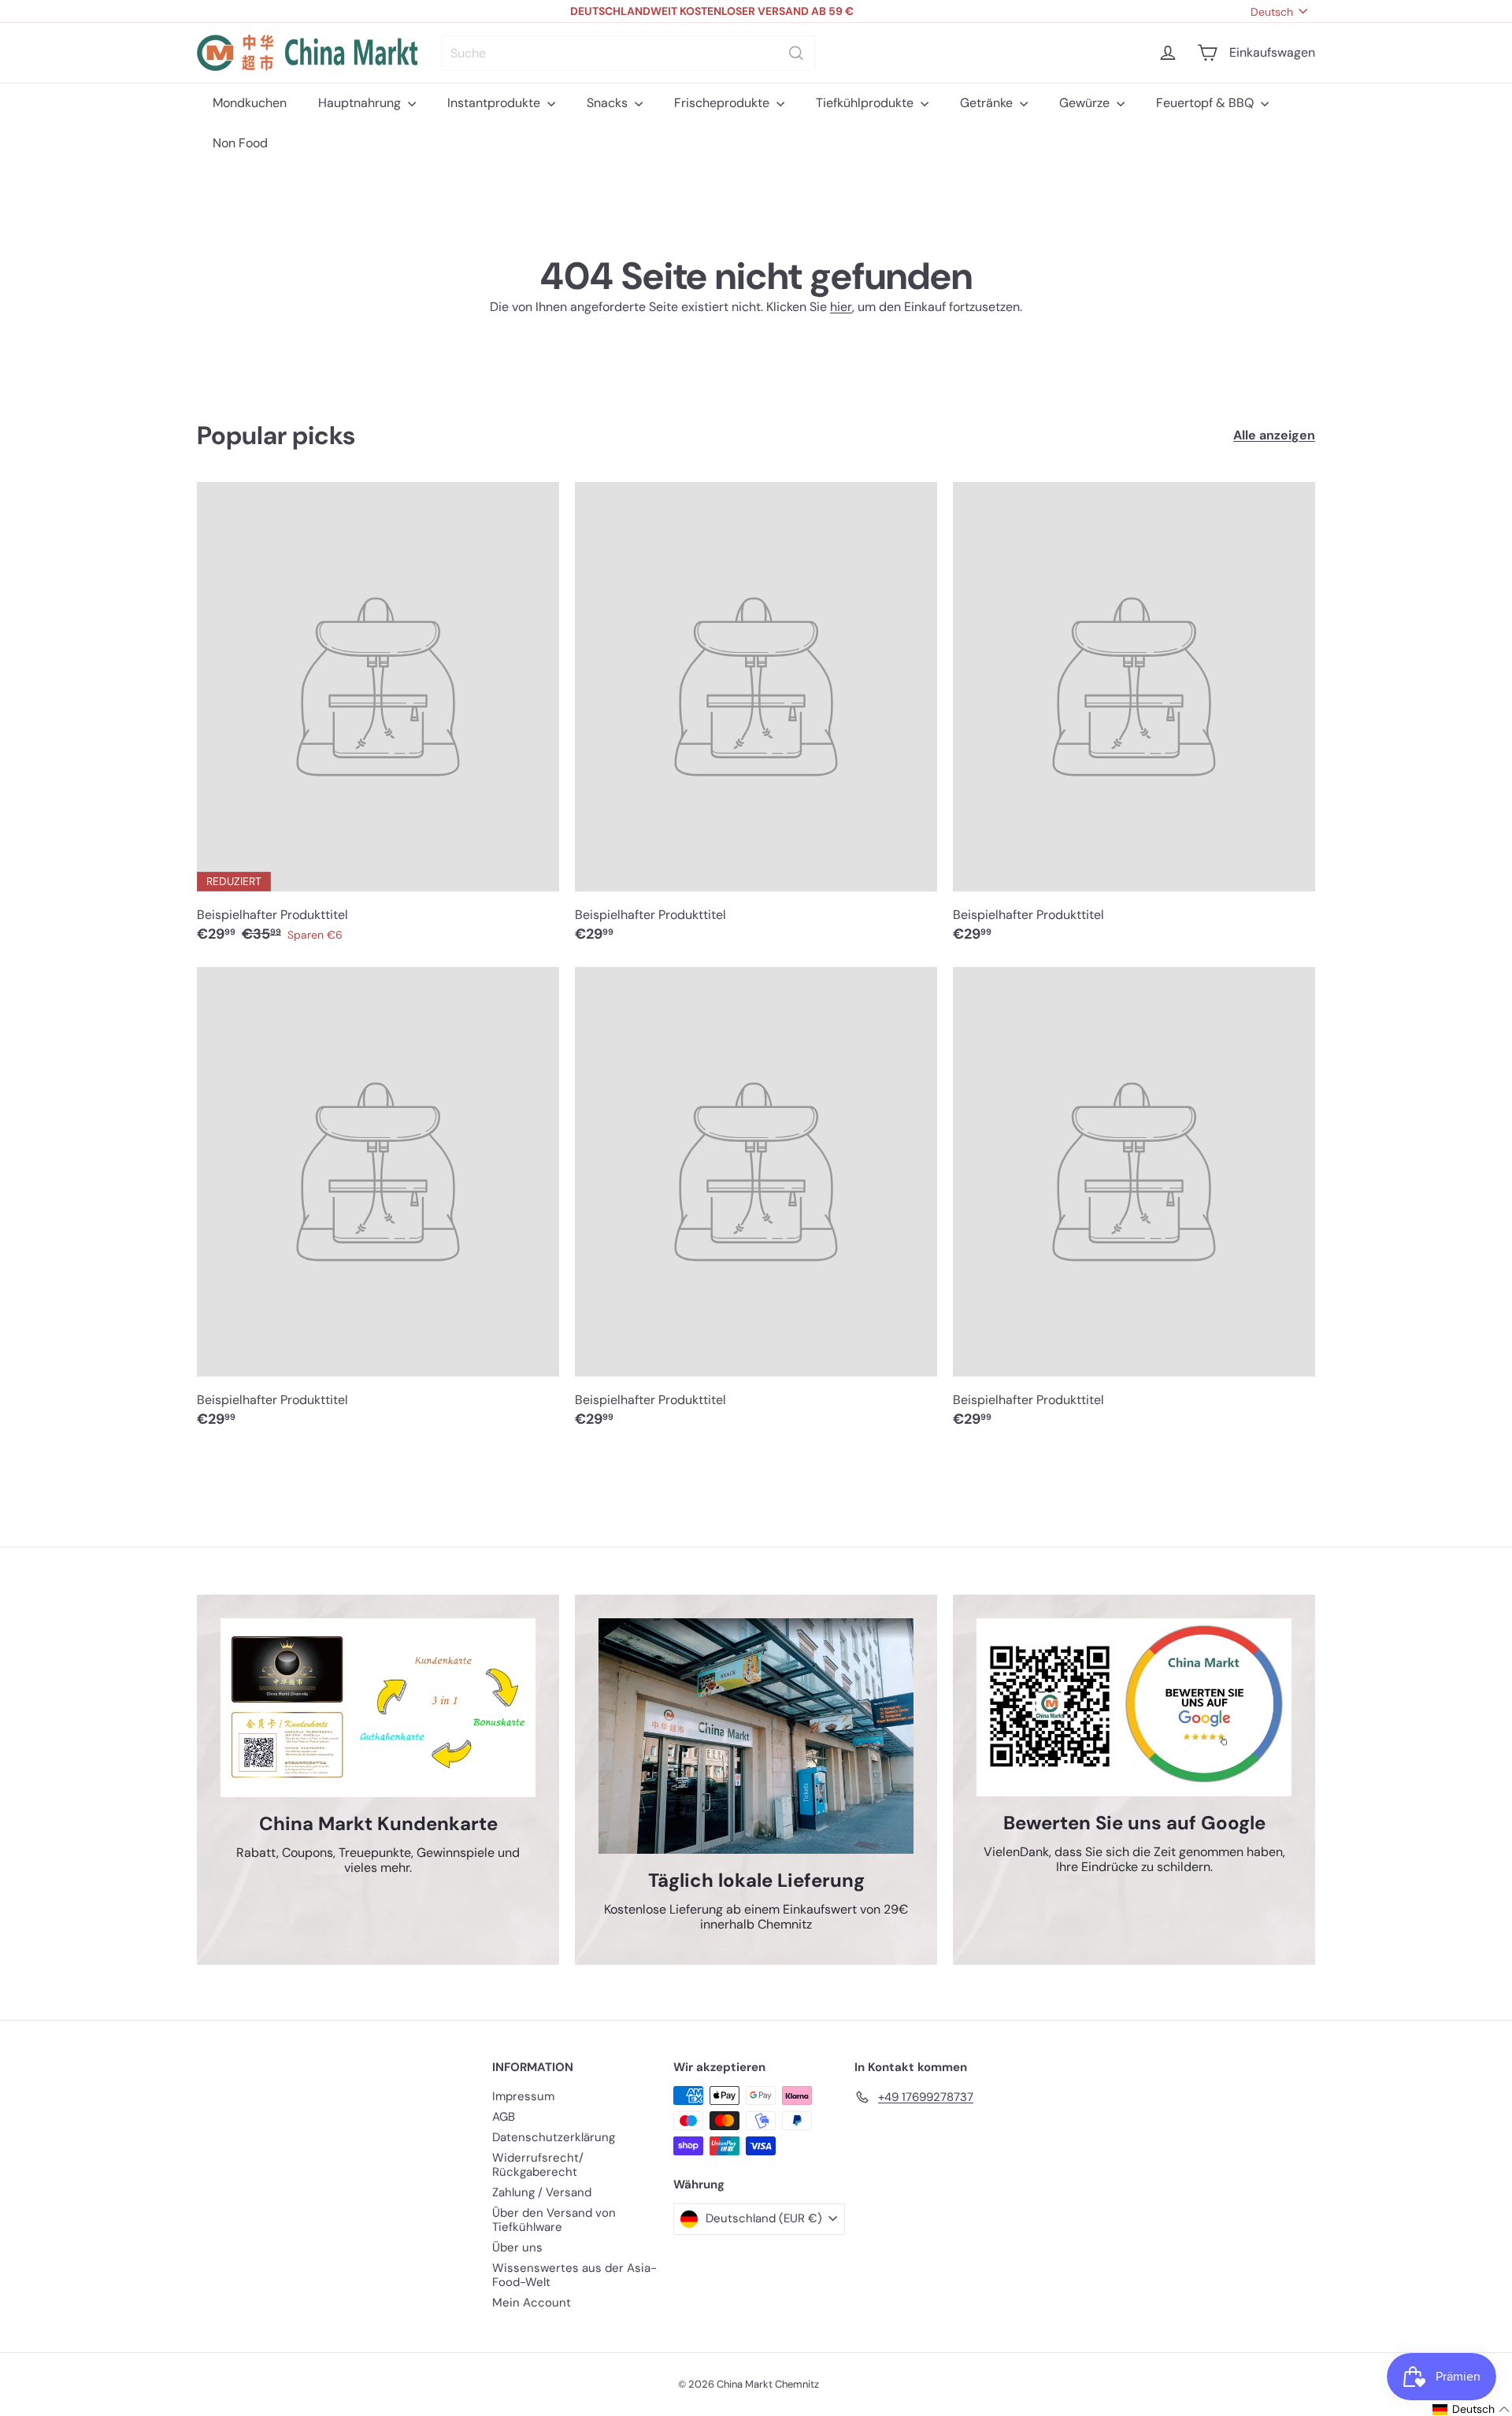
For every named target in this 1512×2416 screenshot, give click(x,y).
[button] (1460, 2409)
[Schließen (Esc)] (994, 1062)
